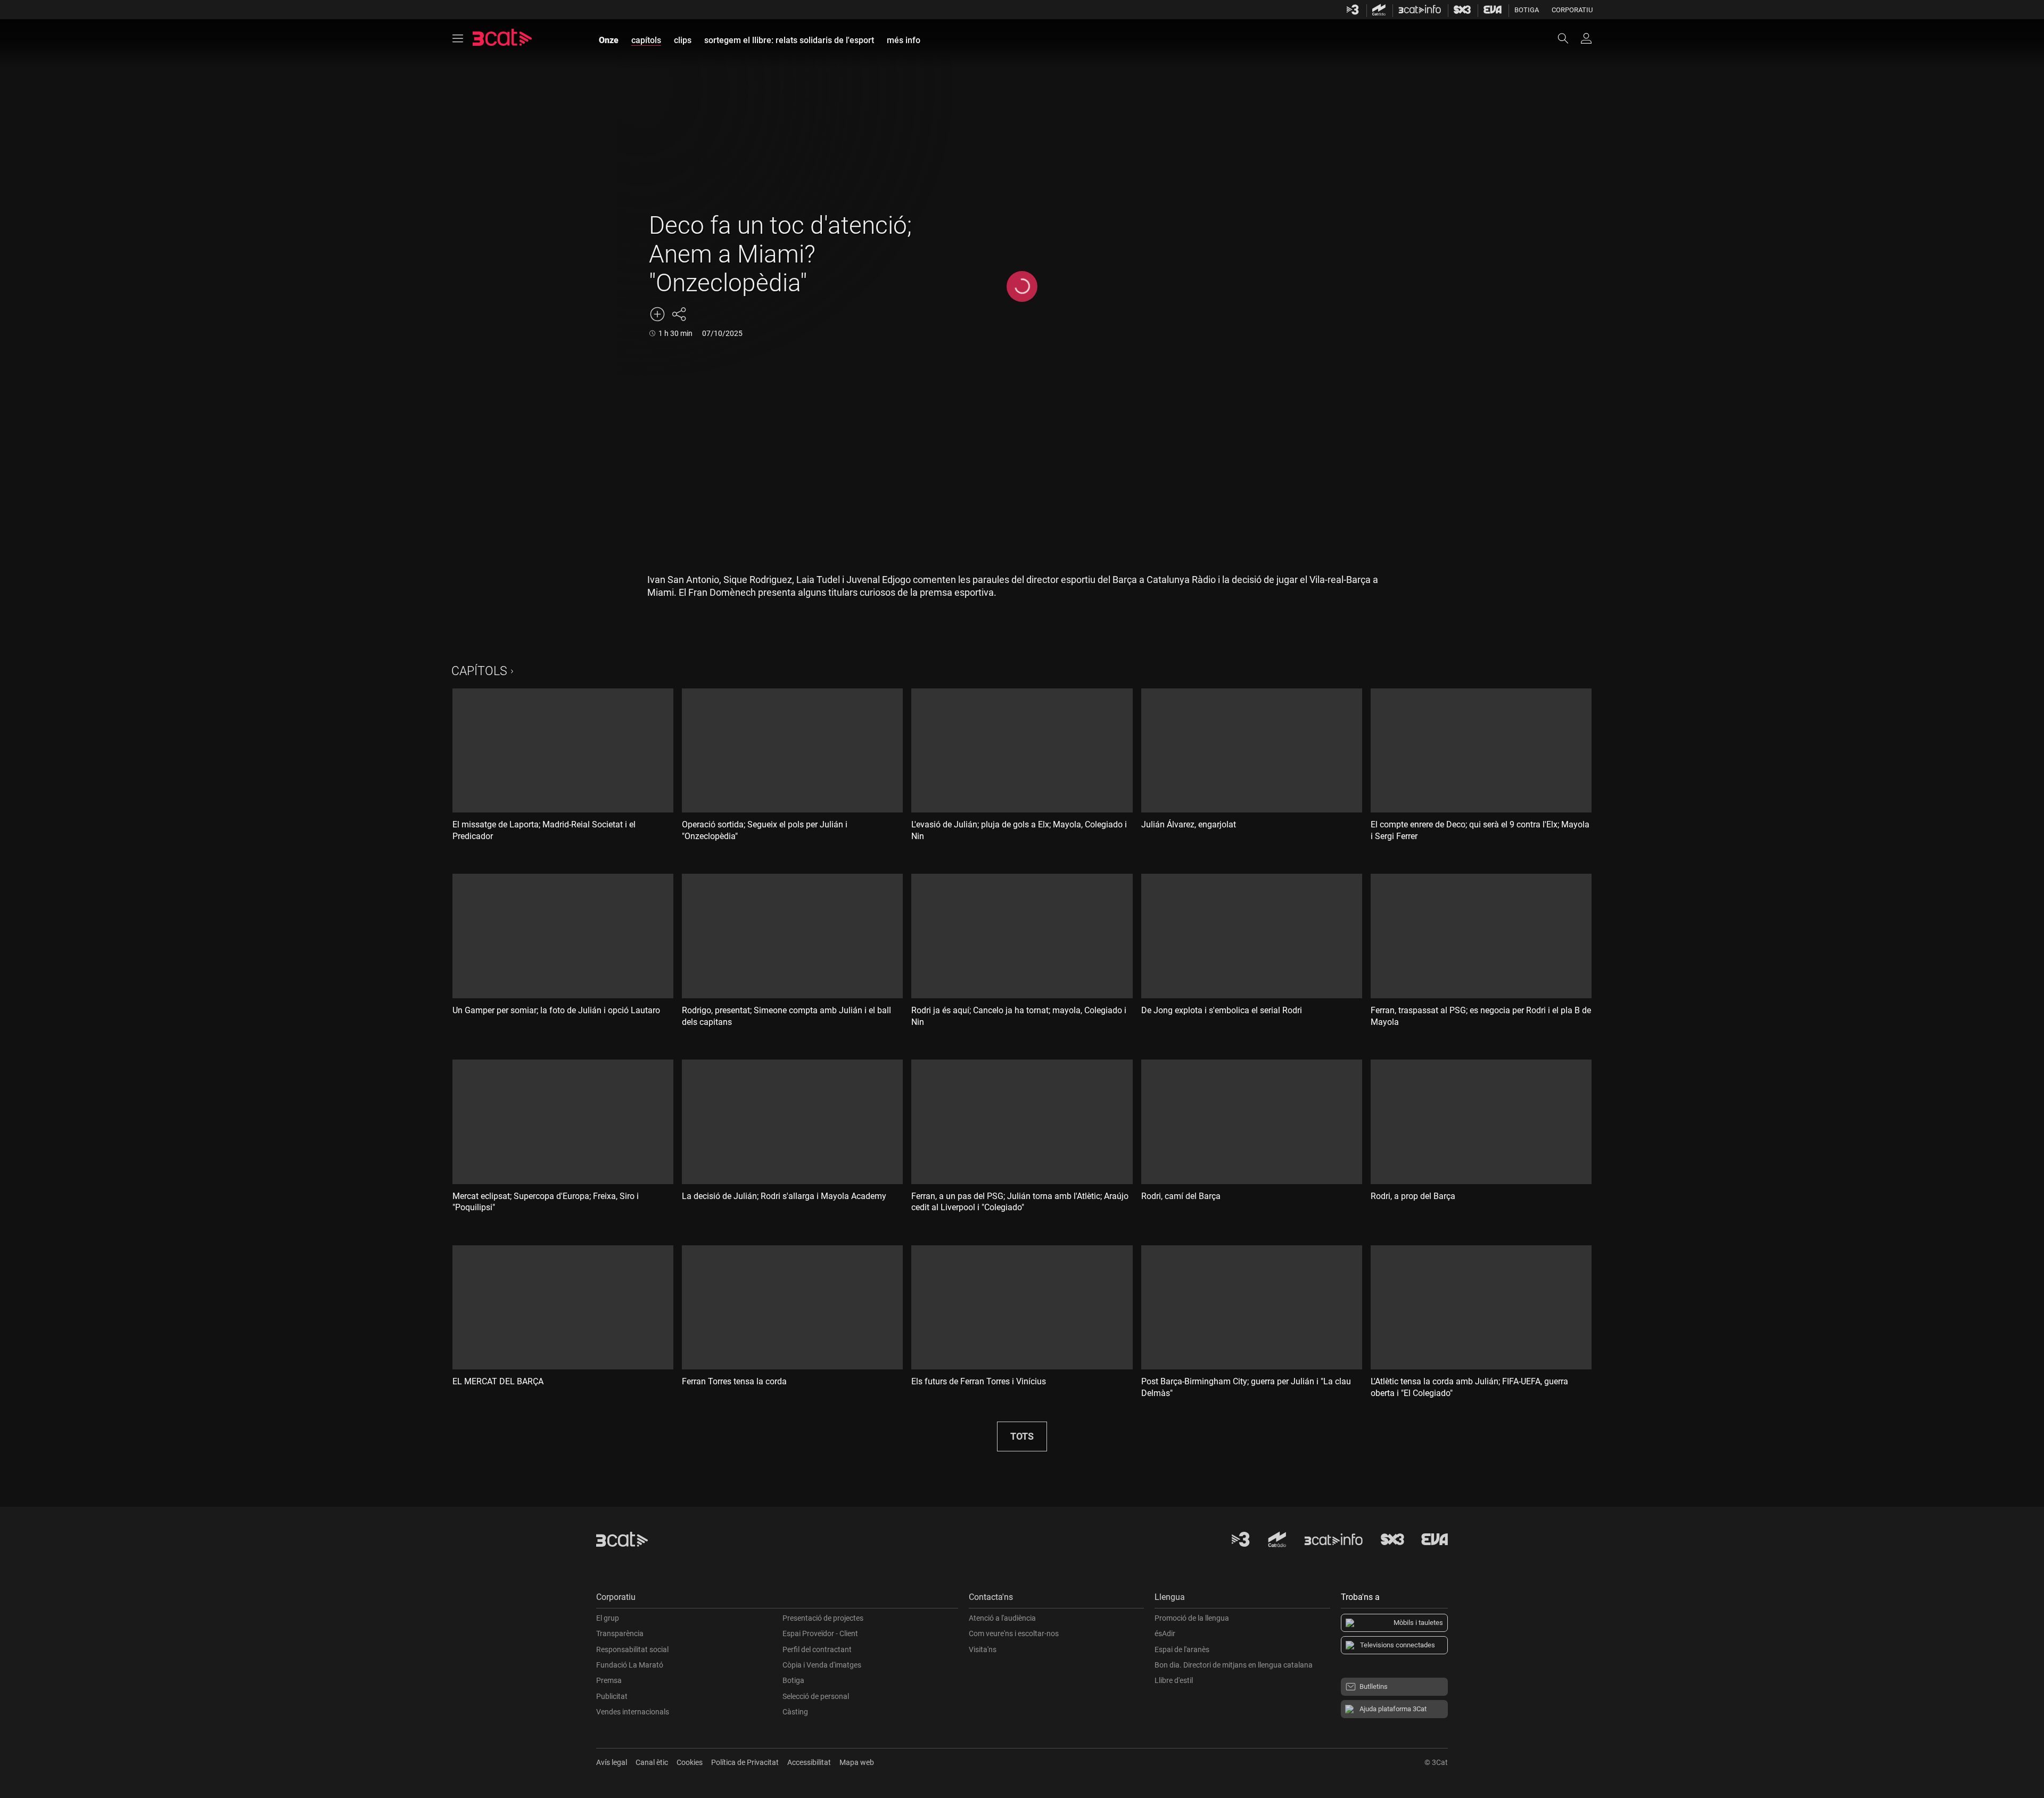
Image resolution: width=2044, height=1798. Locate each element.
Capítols (479, 671)
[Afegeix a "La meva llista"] (657, 314)
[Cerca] (1568, 38)
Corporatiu (1572, 10)
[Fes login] (1586, 38)
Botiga (1527, 10)
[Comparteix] (679, 314)
